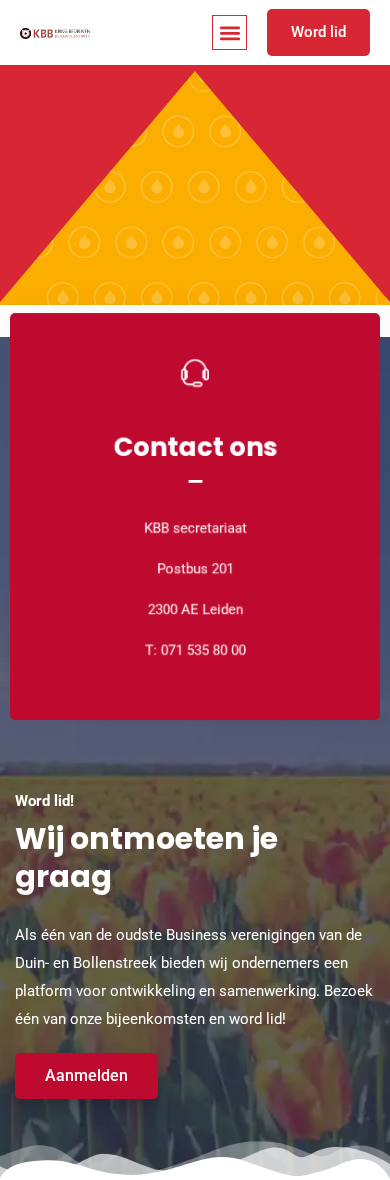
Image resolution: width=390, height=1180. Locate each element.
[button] (229, 32)
